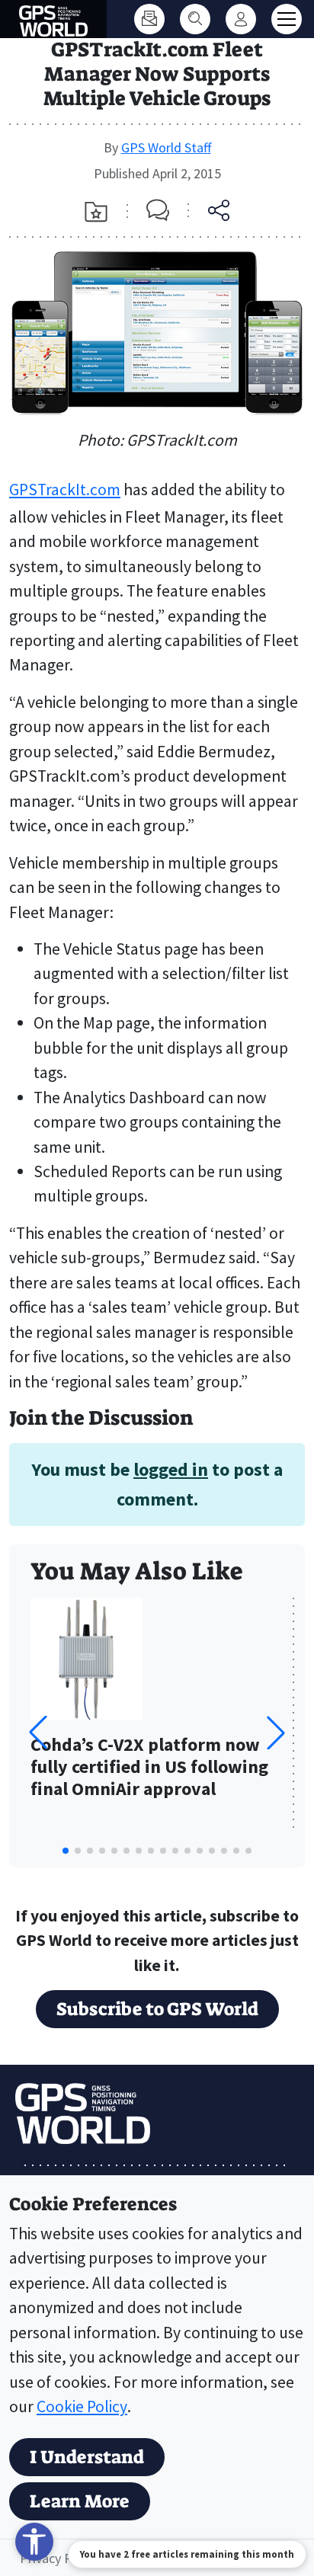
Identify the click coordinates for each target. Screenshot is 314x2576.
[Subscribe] (149, 19)
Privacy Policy (59, 2558)
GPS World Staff (166, 147)
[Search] (195, 19)
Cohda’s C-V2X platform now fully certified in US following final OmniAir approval (149, 1767)
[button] (276, 1733)
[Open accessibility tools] (34, 2542)
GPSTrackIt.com (65, 490)
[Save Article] (96, 212)
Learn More (80, 2501)
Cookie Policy (82, 2406)
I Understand (87, 2457)
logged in (171, 1469)
